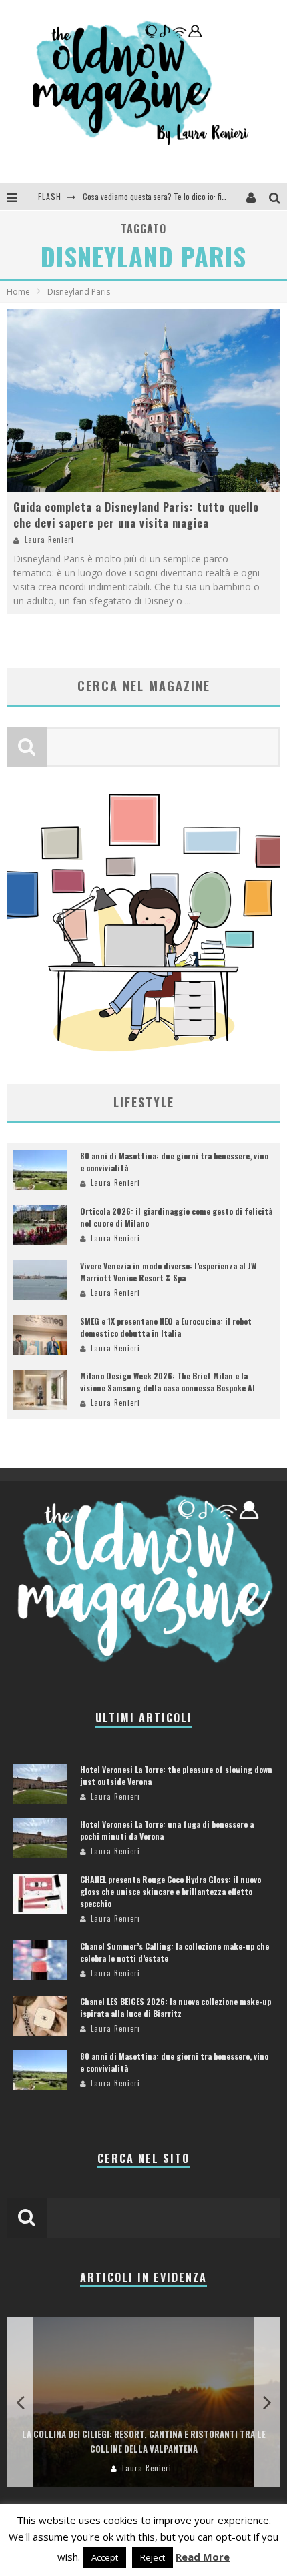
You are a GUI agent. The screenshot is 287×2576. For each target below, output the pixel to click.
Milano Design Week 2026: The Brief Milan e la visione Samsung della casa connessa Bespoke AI (168, 1382)
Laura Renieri (49, 540)
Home (18, 292)
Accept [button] (105, 2557)
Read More (203, 2557)
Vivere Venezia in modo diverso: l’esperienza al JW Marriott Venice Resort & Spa (168, 1272)
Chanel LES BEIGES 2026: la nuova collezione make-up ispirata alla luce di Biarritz (176, 2007)
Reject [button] (153, 2557)
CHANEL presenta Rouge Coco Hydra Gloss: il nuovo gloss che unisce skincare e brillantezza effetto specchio (171, 1891)
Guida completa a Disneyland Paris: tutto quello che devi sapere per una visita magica (136, 515)
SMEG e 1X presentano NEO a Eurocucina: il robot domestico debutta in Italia (166, 1327)
